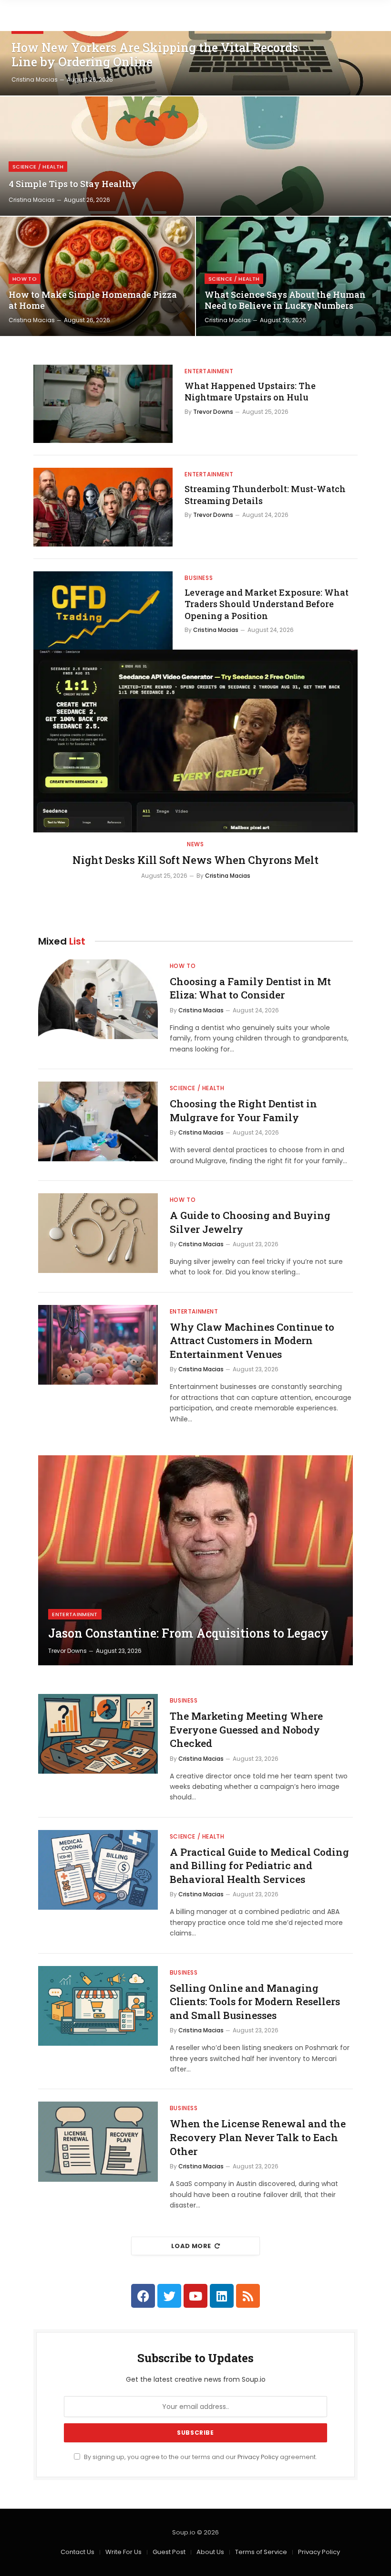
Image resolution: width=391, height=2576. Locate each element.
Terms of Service (261, 2552)
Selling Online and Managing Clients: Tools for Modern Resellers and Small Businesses (255, 2002)
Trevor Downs (213, 412)
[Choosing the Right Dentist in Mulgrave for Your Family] (98, 1121)
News (195, 844)
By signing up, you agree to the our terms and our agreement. (200, 2457)
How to (25, 279)
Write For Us (123, 2552)
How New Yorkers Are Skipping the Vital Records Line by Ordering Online (155, 55)
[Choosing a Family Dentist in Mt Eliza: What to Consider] (98, 999)
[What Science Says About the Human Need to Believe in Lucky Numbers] (293, 276)
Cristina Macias (35, 79)
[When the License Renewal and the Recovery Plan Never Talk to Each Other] (98, 2141)
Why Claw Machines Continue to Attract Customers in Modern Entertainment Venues (252, 1341)
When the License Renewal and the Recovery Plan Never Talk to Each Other (258, 2137)
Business (199, 578)
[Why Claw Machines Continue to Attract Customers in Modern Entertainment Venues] (98, 1345)
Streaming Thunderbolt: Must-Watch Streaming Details (265, 494)
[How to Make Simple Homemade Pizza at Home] (98, 276)
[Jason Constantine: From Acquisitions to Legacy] (195, 1560)
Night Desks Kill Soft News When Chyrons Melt (195, 860)
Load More (191, 2246)
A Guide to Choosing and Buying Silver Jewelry (250, 1222)
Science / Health (38, 167)
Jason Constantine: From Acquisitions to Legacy (188, 1633)
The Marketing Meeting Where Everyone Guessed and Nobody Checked (246, 1730)
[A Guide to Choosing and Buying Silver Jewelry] (98, 1233)
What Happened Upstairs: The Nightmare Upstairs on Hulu (250, 391)
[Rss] (248, 2296)
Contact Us (77, 2552)
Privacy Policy (258, 2457)
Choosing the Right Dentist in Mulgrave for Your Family (243, 1110)
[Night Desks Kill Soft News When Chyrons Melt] (195, 741)
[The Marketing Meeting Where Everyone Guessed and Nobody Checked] (98, 1734)
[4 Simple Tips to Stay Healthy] (195, 156)
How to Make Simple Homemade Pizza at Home (93, 300)
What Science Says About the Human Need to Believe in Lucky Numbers (285, 300)
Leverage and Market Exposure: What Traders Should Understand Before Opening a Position (267, 604)
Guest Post (169, 2552)
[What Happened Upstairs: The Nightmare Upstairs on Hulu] (103, 404)
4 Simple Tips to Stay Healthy (73, 184)
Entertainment (209, 371)
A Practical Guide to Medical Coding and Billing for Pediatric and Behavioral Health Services (259, 1866)
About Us (210, 2552)
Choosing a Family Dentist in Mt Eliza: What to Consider (250, 988)
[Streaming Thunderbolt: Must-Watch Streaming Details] (103, 507)
